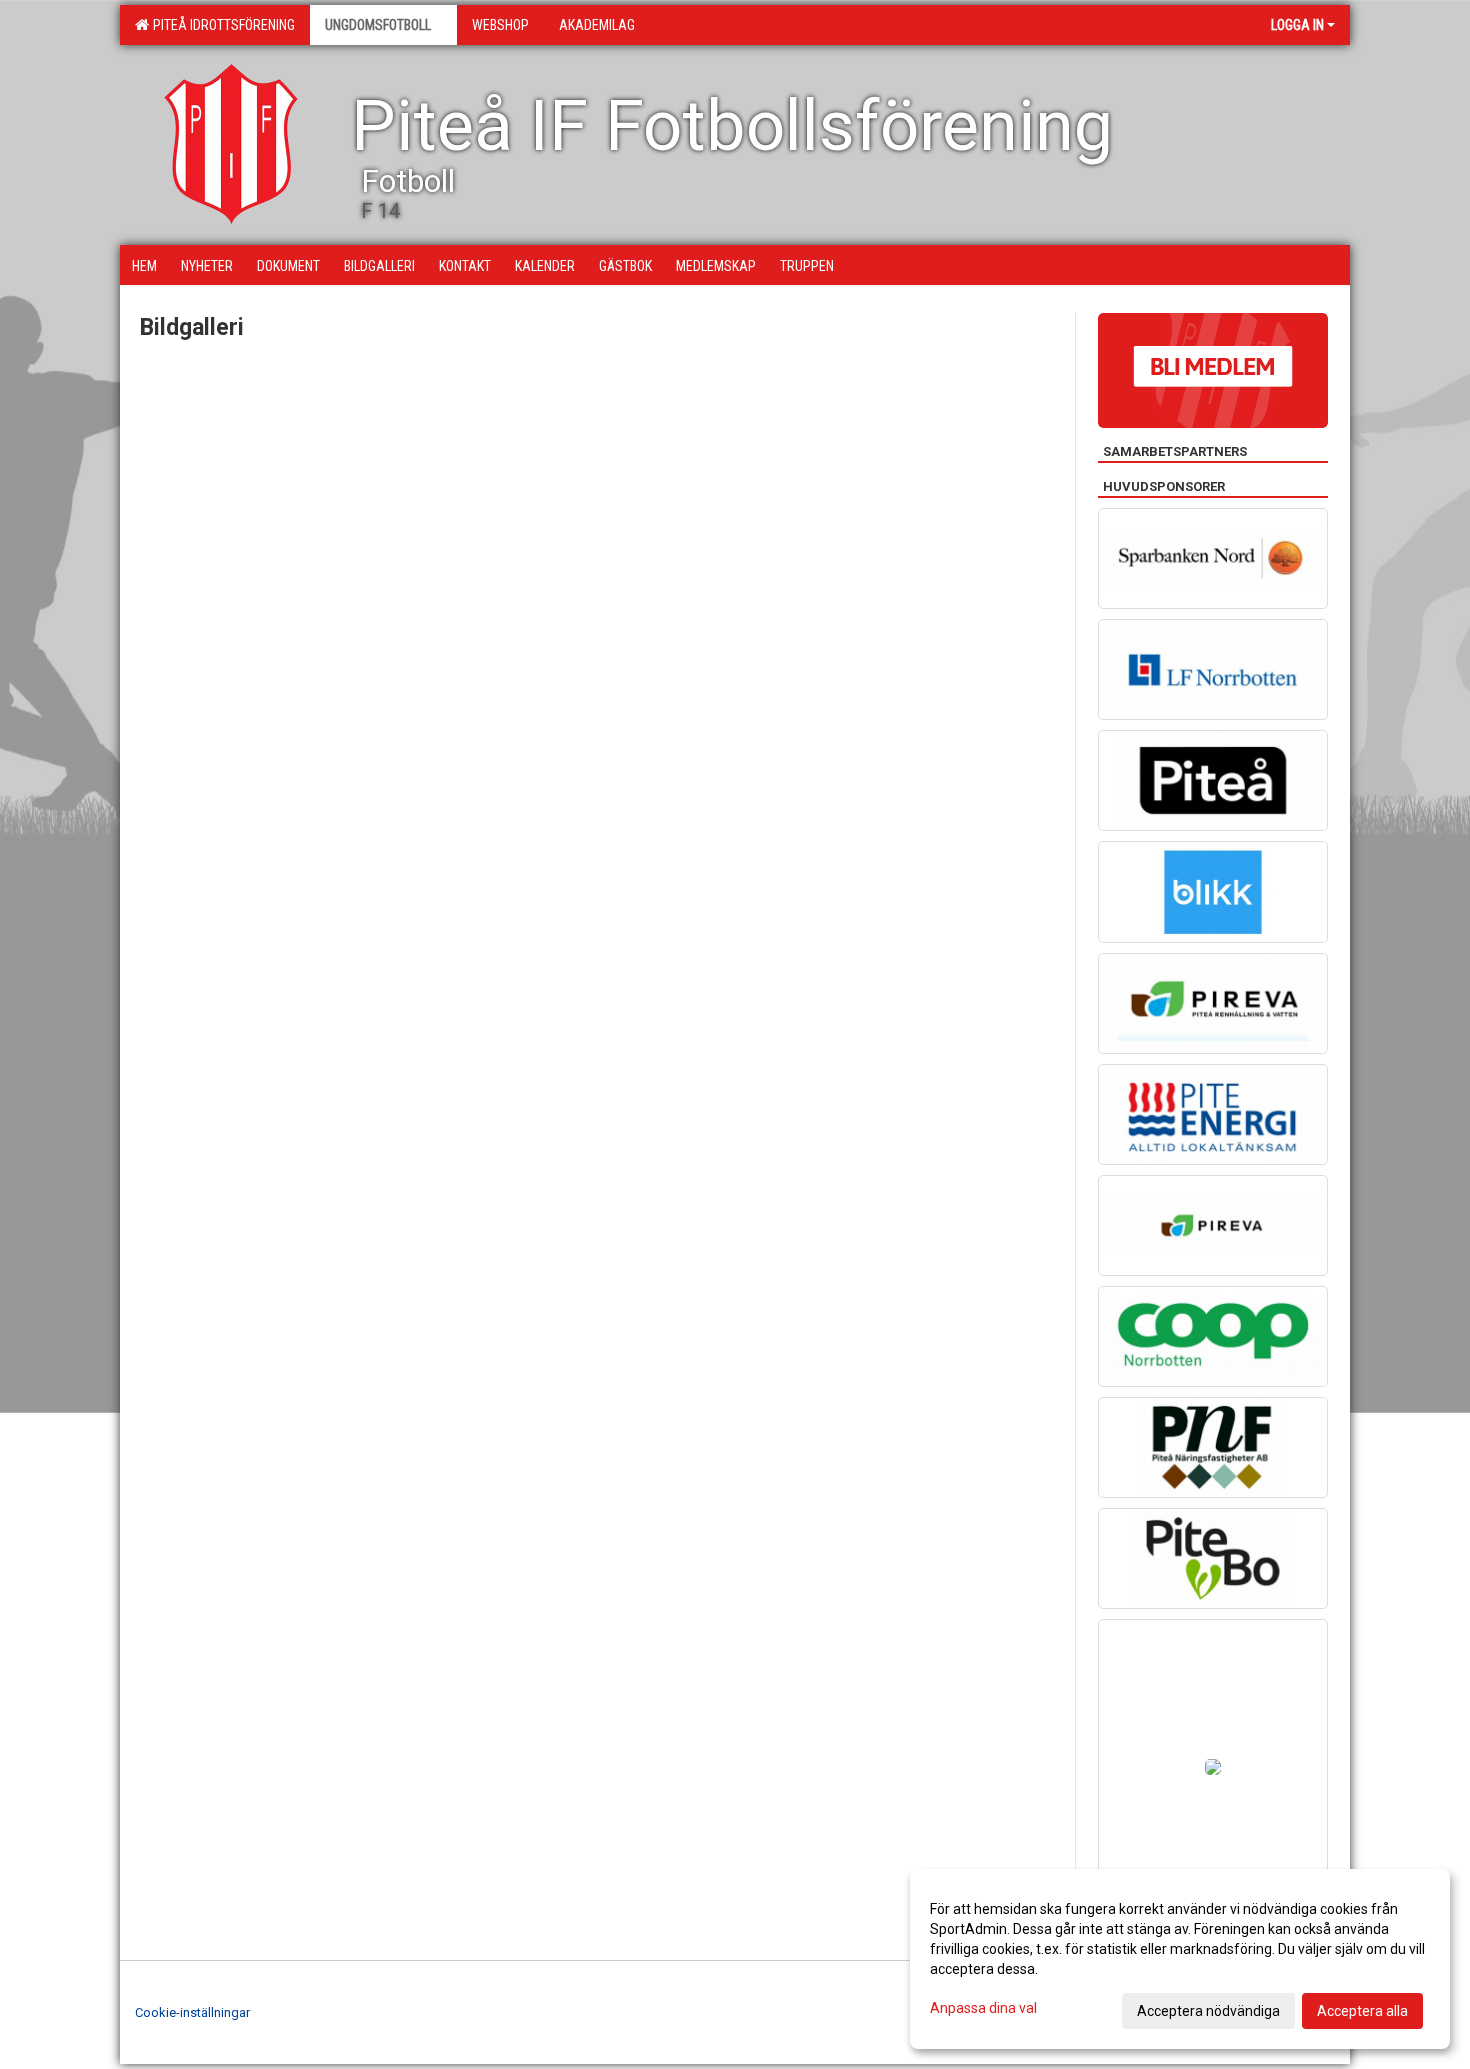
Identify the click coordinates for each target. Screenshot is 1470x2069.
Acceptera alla (1362, 2011)
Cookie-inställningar (192, 2012)
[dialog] (1180, 1959)
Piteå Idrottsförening (221, 25)
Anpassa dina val (983, 2008)
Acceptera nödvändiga (1208, 2011)
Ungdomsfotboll (378, 25)
